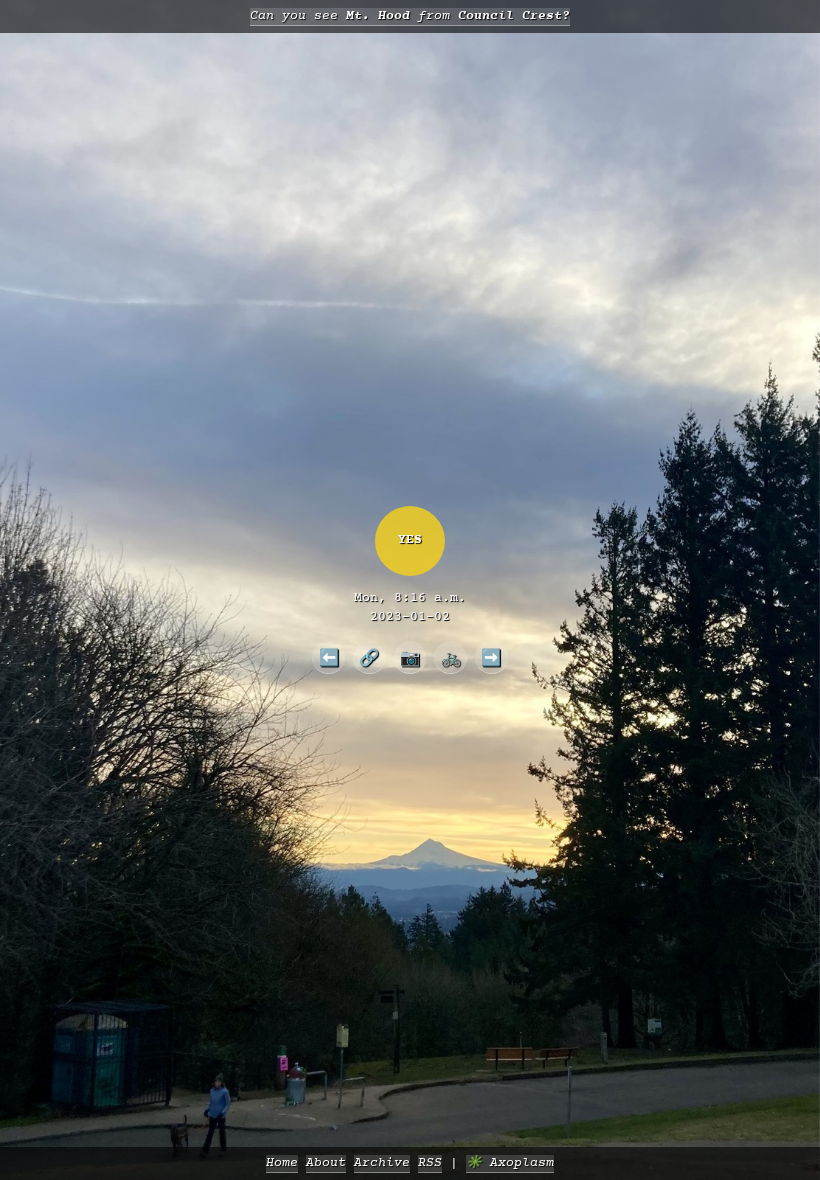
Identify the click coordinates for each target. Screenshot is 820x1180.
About (326, 1163)
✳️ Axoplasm (510, 1163)
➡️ (491, 657)
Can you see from (410, 16)
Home (282, 1163)
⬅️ (329, 657)
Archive (382, 1163)
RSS (430, 1163)
